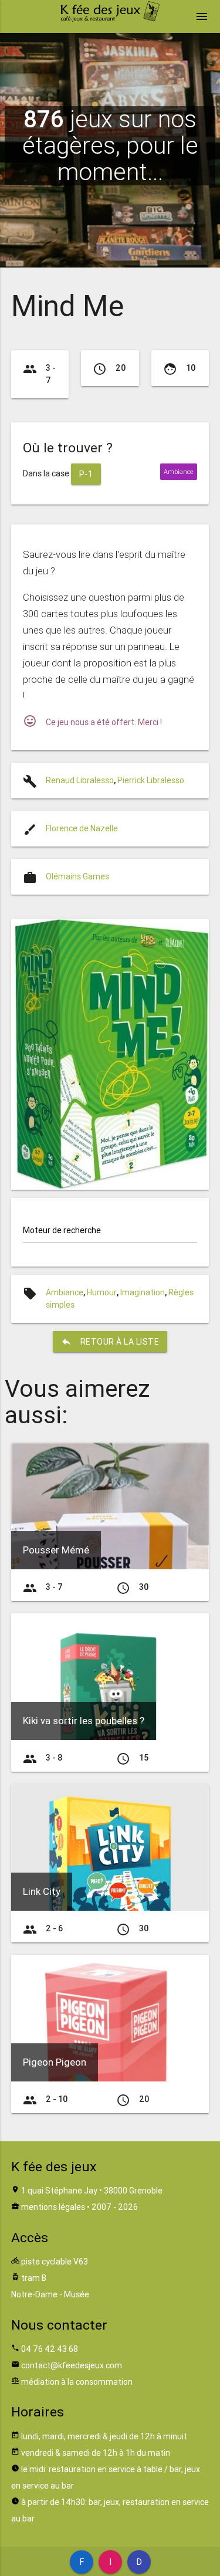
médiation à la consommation (77, 2382)
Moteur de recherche (62, 1230)
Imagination (143, 1292)
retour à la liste (110, 1342)
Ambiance (65, 1292)
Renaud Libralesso (80, 780)
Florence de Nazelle (82, 828)
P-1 (86, 474)
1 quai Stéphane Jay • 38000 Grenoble (92, 2191)
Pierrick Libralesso (151, 780)
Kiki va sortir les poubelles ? (84, 1721)
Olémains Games (77, 876)
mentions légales (53, 2207)
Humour (102, 1292)
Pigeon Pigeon (55, 2062)
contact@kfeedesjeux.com (72, 2365)
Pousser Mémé (56, 1550)
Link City (42, 1891)
